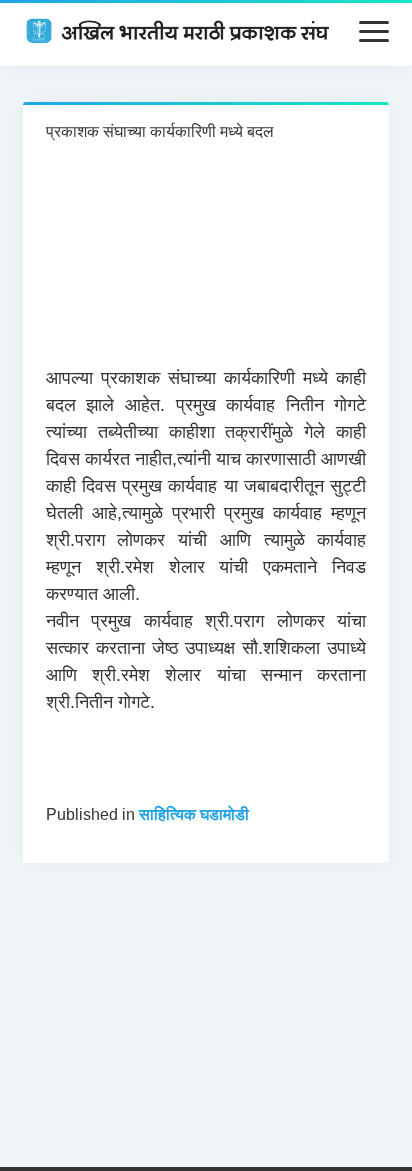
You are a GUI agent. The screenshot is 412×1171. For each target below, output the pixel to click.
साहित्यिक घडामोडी (194, 814)
